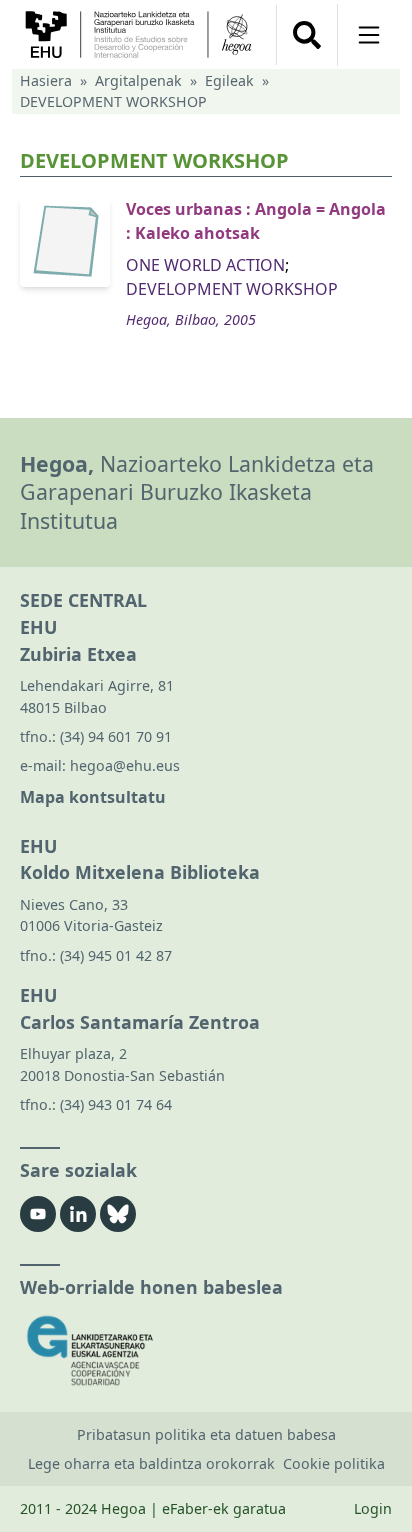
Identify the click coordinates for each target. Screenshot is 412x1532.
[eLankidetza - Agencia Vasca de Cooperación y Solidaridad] (206, 1350)
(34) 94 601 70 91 (116, 736)
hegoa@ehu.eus (125, 765)
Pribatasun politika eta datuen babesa (206, 1434)
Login (373, 1508)
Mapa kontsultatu (93, 797)
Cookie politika (334, 1463)
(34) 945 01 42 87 (116, 955)
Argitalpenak (138, 80)
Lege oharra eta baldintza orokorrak (151, 1463)
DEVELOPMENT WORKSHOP (232, 289)
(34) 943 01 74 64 (116, 1104)
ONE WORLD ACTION (205, 265)
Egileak (229, 80)
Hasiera (46, 80)
